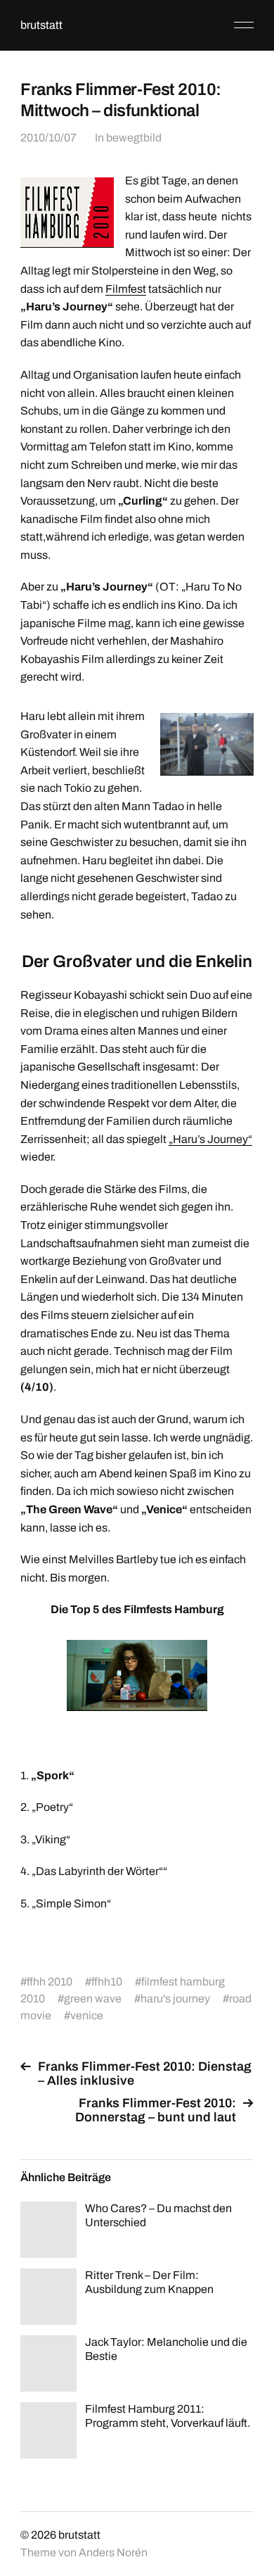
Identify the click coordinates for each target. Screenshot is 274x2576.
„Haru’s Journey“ (210, 1139)
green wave (93, 1999)
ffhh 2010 (50, 1982)
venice (87, 2015)
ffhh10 (107, 1982)
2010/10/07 (48, 138)
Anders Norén (113, 2552)
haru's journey (175, 1999)
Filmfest (126, 289)
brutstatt (41, 25)
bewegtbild (134, 138)
